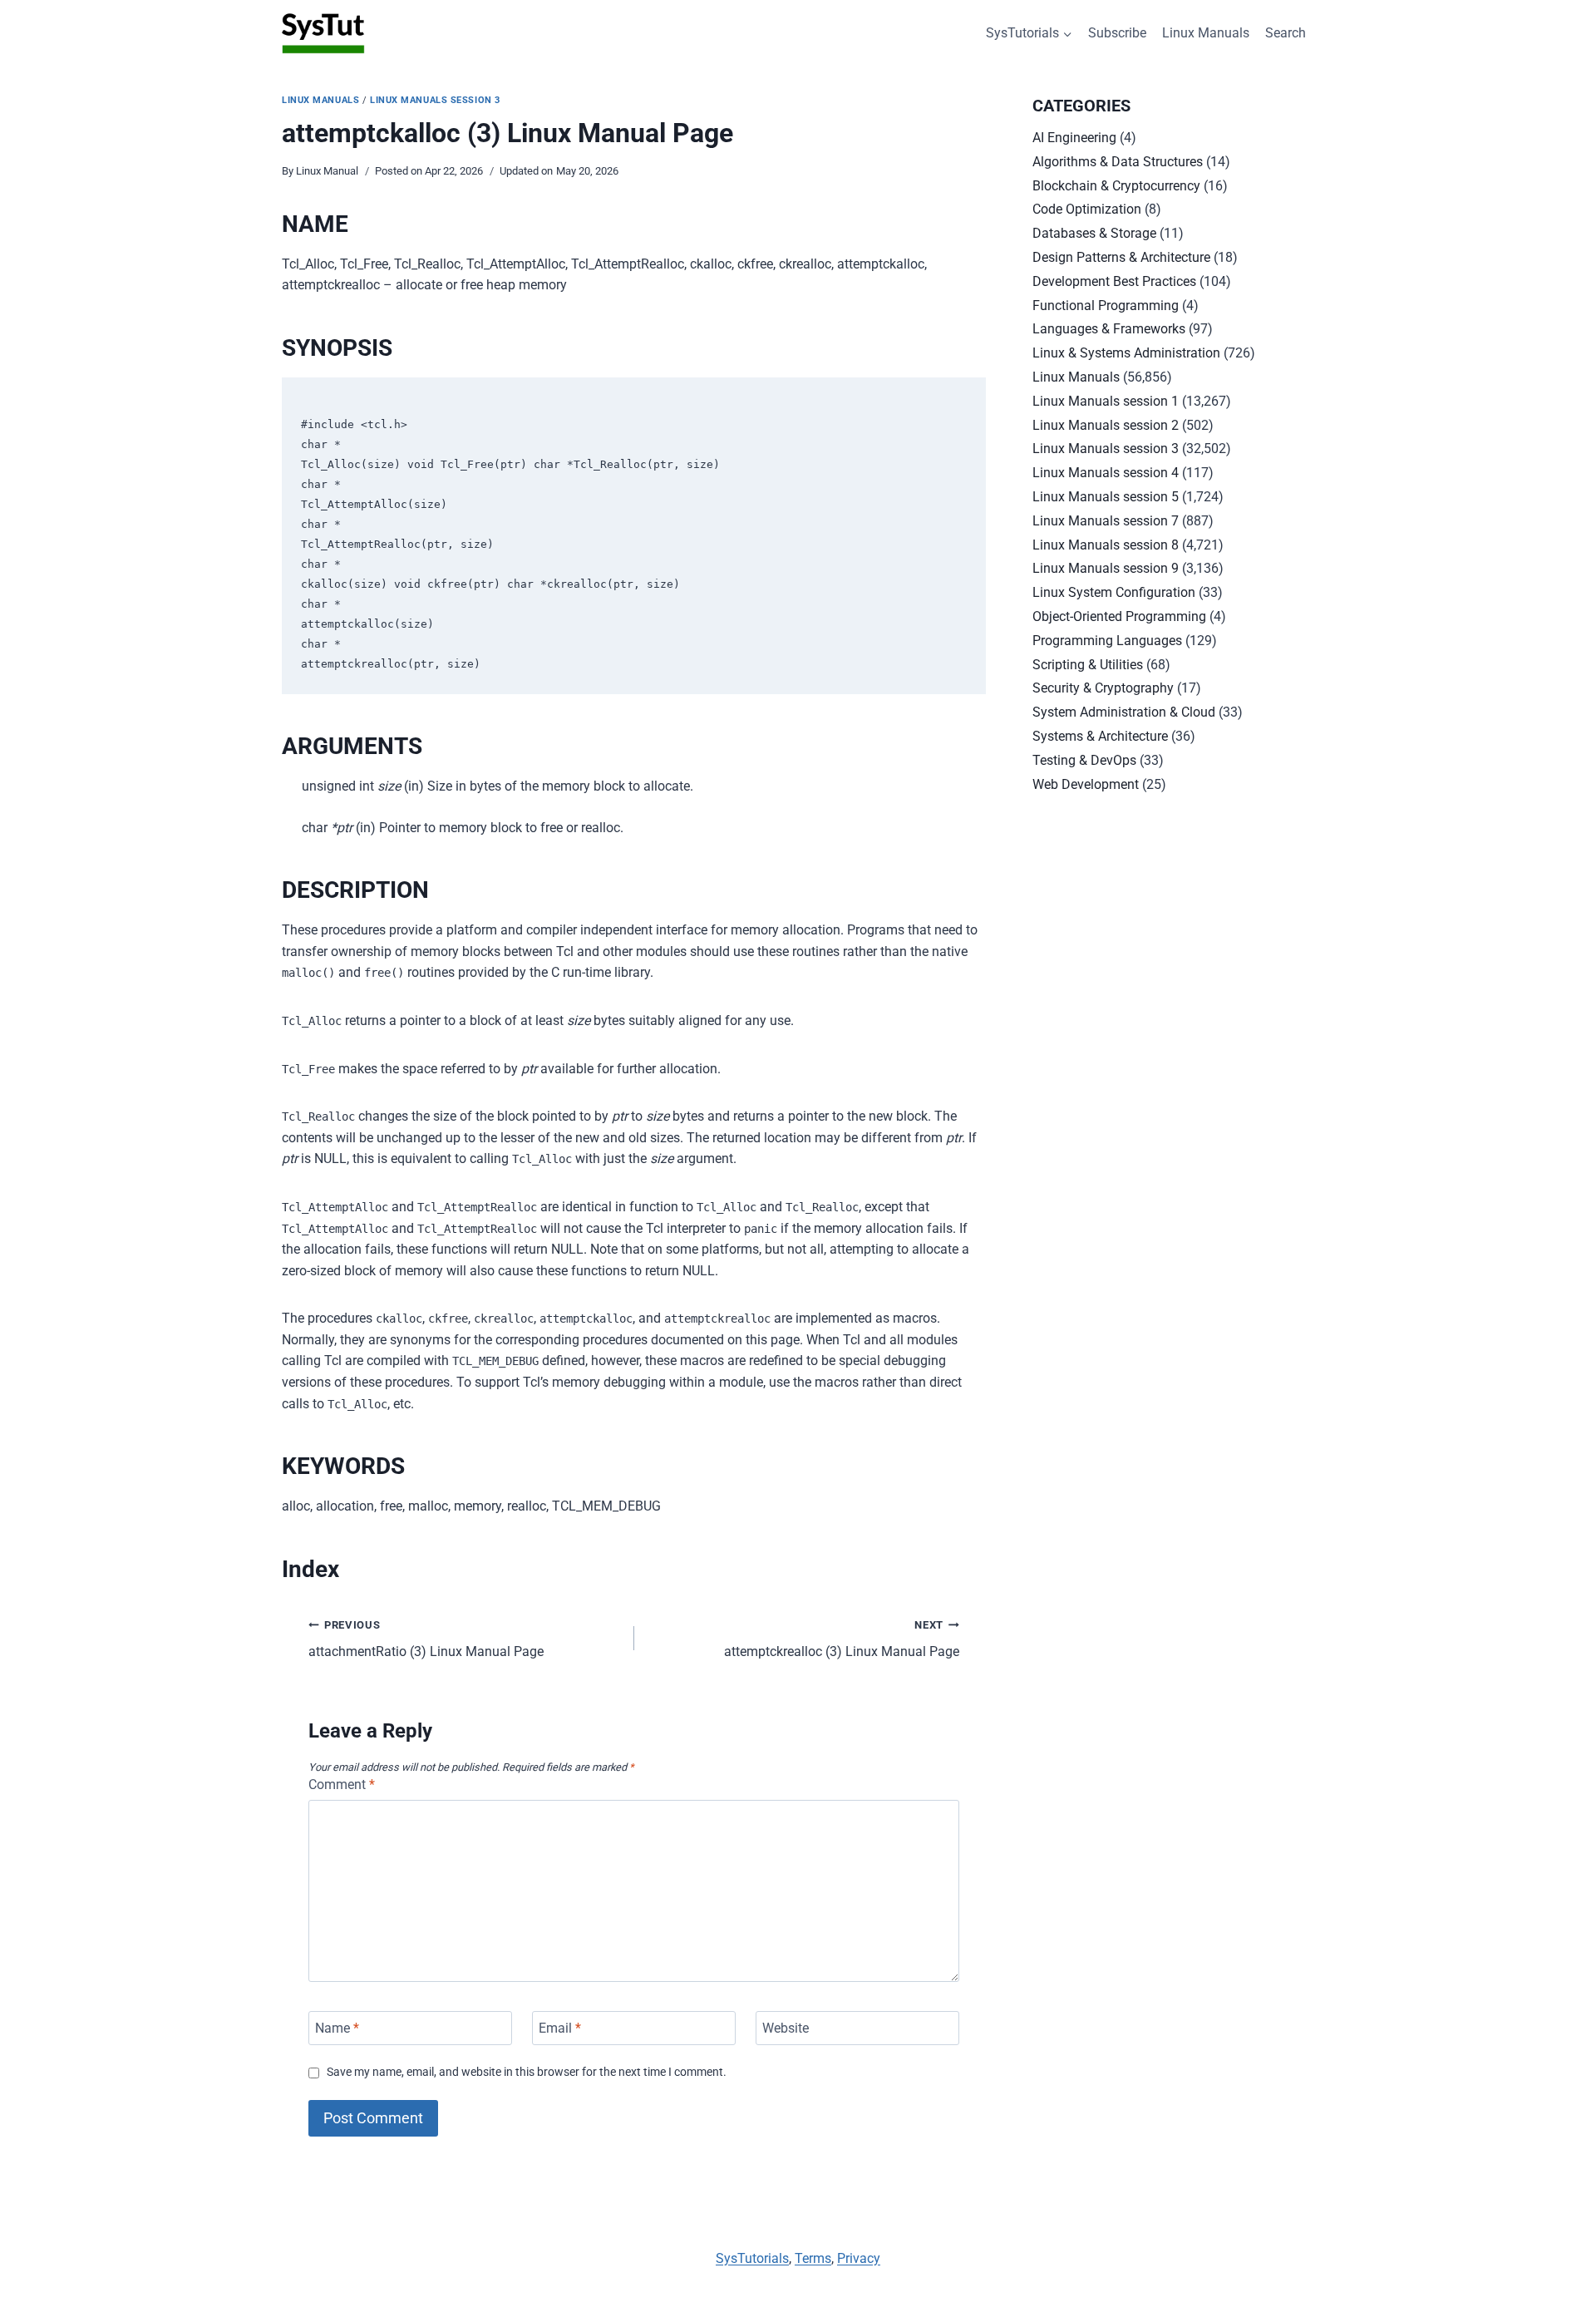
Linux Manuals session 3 (435, 100)
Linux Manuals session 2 (1106, 425)
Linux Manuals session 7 (1106, 521)
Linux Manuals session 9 (1106, 568)
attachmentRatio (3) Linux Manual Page (426, 1639)
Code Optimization (1087, 209)
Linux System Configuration (1114, 592)
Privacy (859, 2258)
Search (1286, 33)
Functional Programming (1106, 306)
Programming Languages (1107, 641)
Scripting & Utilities (1088, 665)
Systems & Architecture (1100, 736)
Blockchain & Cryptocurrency (1116, 186)
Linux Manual (327, 171)
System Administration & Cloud (1124, 712)
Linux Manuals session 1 (1106, 401)
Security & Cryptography (1103, 688)
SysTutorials (752, 2258)
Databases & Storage (1094, 233)
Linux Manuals (1206, 33)
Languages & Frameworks (1109, 329)
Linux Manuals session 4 (1106, 473)
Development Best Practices (1114, 281)
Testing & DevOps (1084, 760)
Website (786, 2028)
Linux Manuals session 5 (1106, 497)
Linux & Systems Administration (1126, 353)
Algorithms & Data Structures (1118, 162)
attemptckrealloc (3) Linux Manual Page (842, 1639)
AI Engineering (1074, 138)
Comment (342, 1784)
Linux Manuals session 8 (1106, 545)
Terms (813, 2258)
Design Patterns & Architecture (1121, 257)
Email (560, 2028)
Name (337, 2028)
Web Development (1086, 784)
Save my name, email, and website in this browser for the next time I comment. (527, 2072)
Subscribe (1117, 33)
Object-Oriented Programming (1119, 616)
